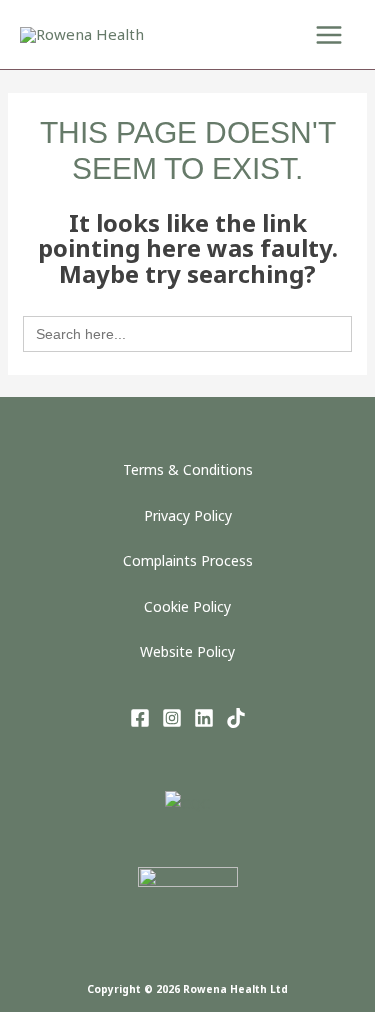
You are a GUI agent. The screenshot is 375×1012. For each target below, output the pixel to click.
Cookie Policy (187, 606)
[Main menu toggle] (329, 34)
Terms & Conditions (188, 469)
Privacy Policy (188, 515)
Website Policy (187, 651)
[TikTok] (236, 718)
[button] (253, 34)
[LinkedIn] (204, 718)
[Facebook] (140, 718)
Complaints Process (188, 560)
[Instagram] (172, 718)
